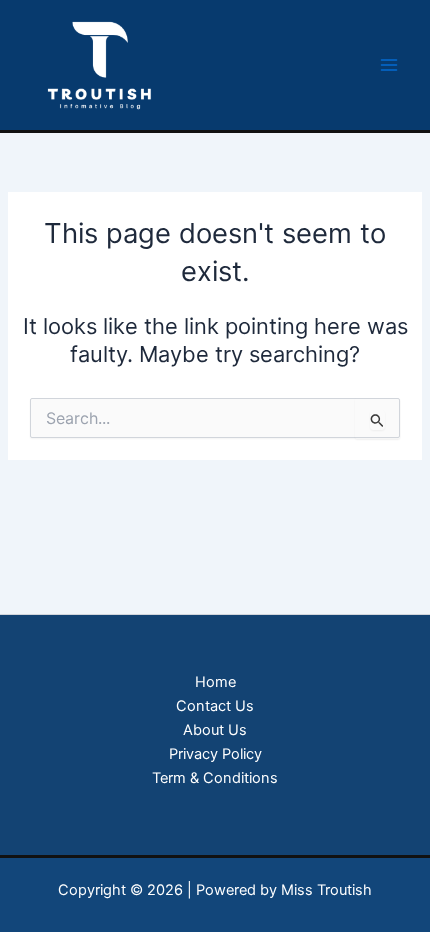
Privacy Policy (215, 754)
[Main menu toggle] (389, 65)
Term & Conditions (215, 778)
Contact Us (215, 706)
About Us (215, 730)
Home (215, 682)
